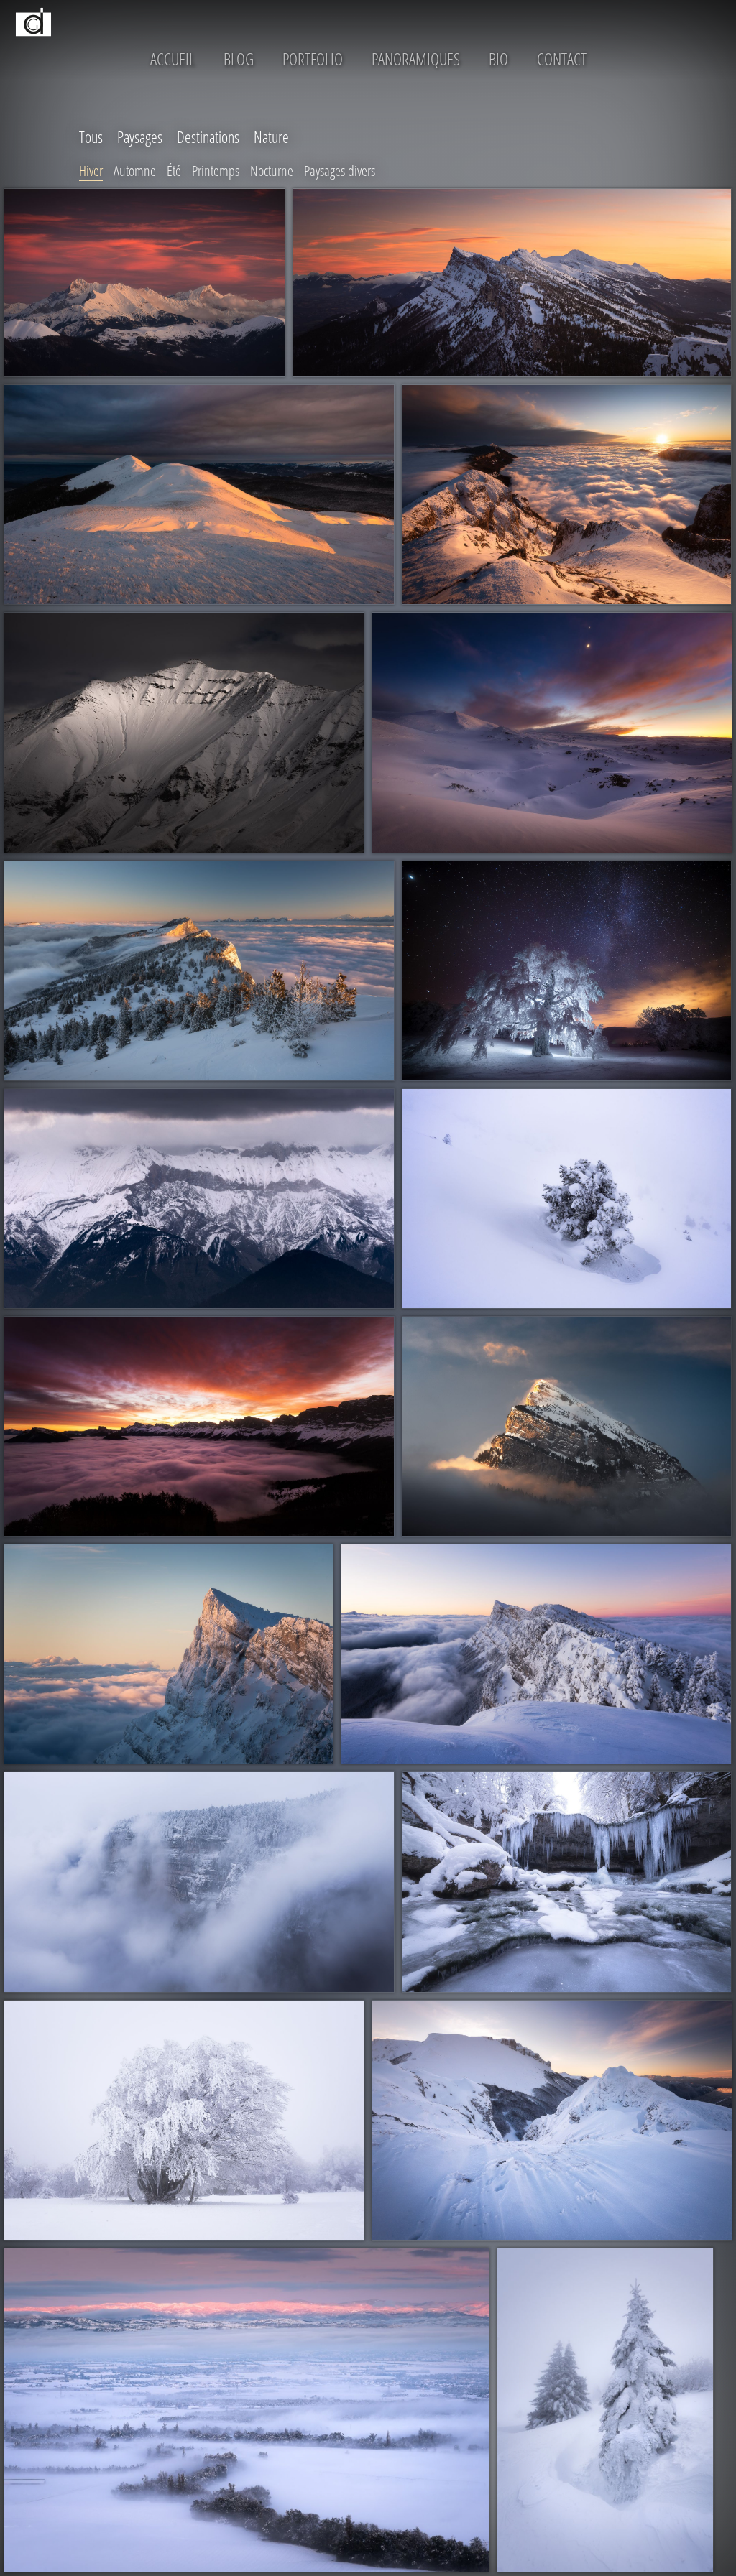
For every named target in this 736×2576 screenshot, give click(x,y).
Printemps (216, 171)
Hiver (91, 171)
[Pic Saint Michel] (169, 1654)
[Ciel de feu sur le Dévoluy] (144, 283)
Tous (91, 137)
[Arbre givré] (184, 2121)
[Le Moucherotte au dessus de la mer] (199, 971)
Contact (562, 59)
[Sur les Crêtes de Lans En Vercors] (512, 283)
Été (174, 171)
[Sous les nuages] (199, 1199)
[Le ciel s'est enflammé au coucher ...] (199, 1426)
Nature (271, 137)
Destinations (208, 137)
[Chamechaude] (567, 1426)
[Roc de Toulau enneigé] (552, 2121)
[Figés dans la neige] (605, 2410)
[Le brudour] (567, 1882)
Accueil (172, 59)
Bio (498, 59)
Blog (239, 59)
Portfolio (313, 59)
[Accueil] (34, 47)
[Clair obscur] (184, 733)
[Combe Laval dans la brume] (199, 1882)
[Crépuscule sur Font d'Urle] (552, 733)
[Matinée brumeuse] (247, 2410)
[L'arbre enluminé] (567, 971)
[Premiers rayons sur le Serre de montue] (199, 495)
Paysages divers (340, 171)
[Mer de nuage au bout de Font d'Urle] (567, 495)
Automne (135, 171)
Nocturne (272, 171)
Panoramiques (416, 59)
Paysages (140, 137)
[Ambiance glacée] (567, 1199)
